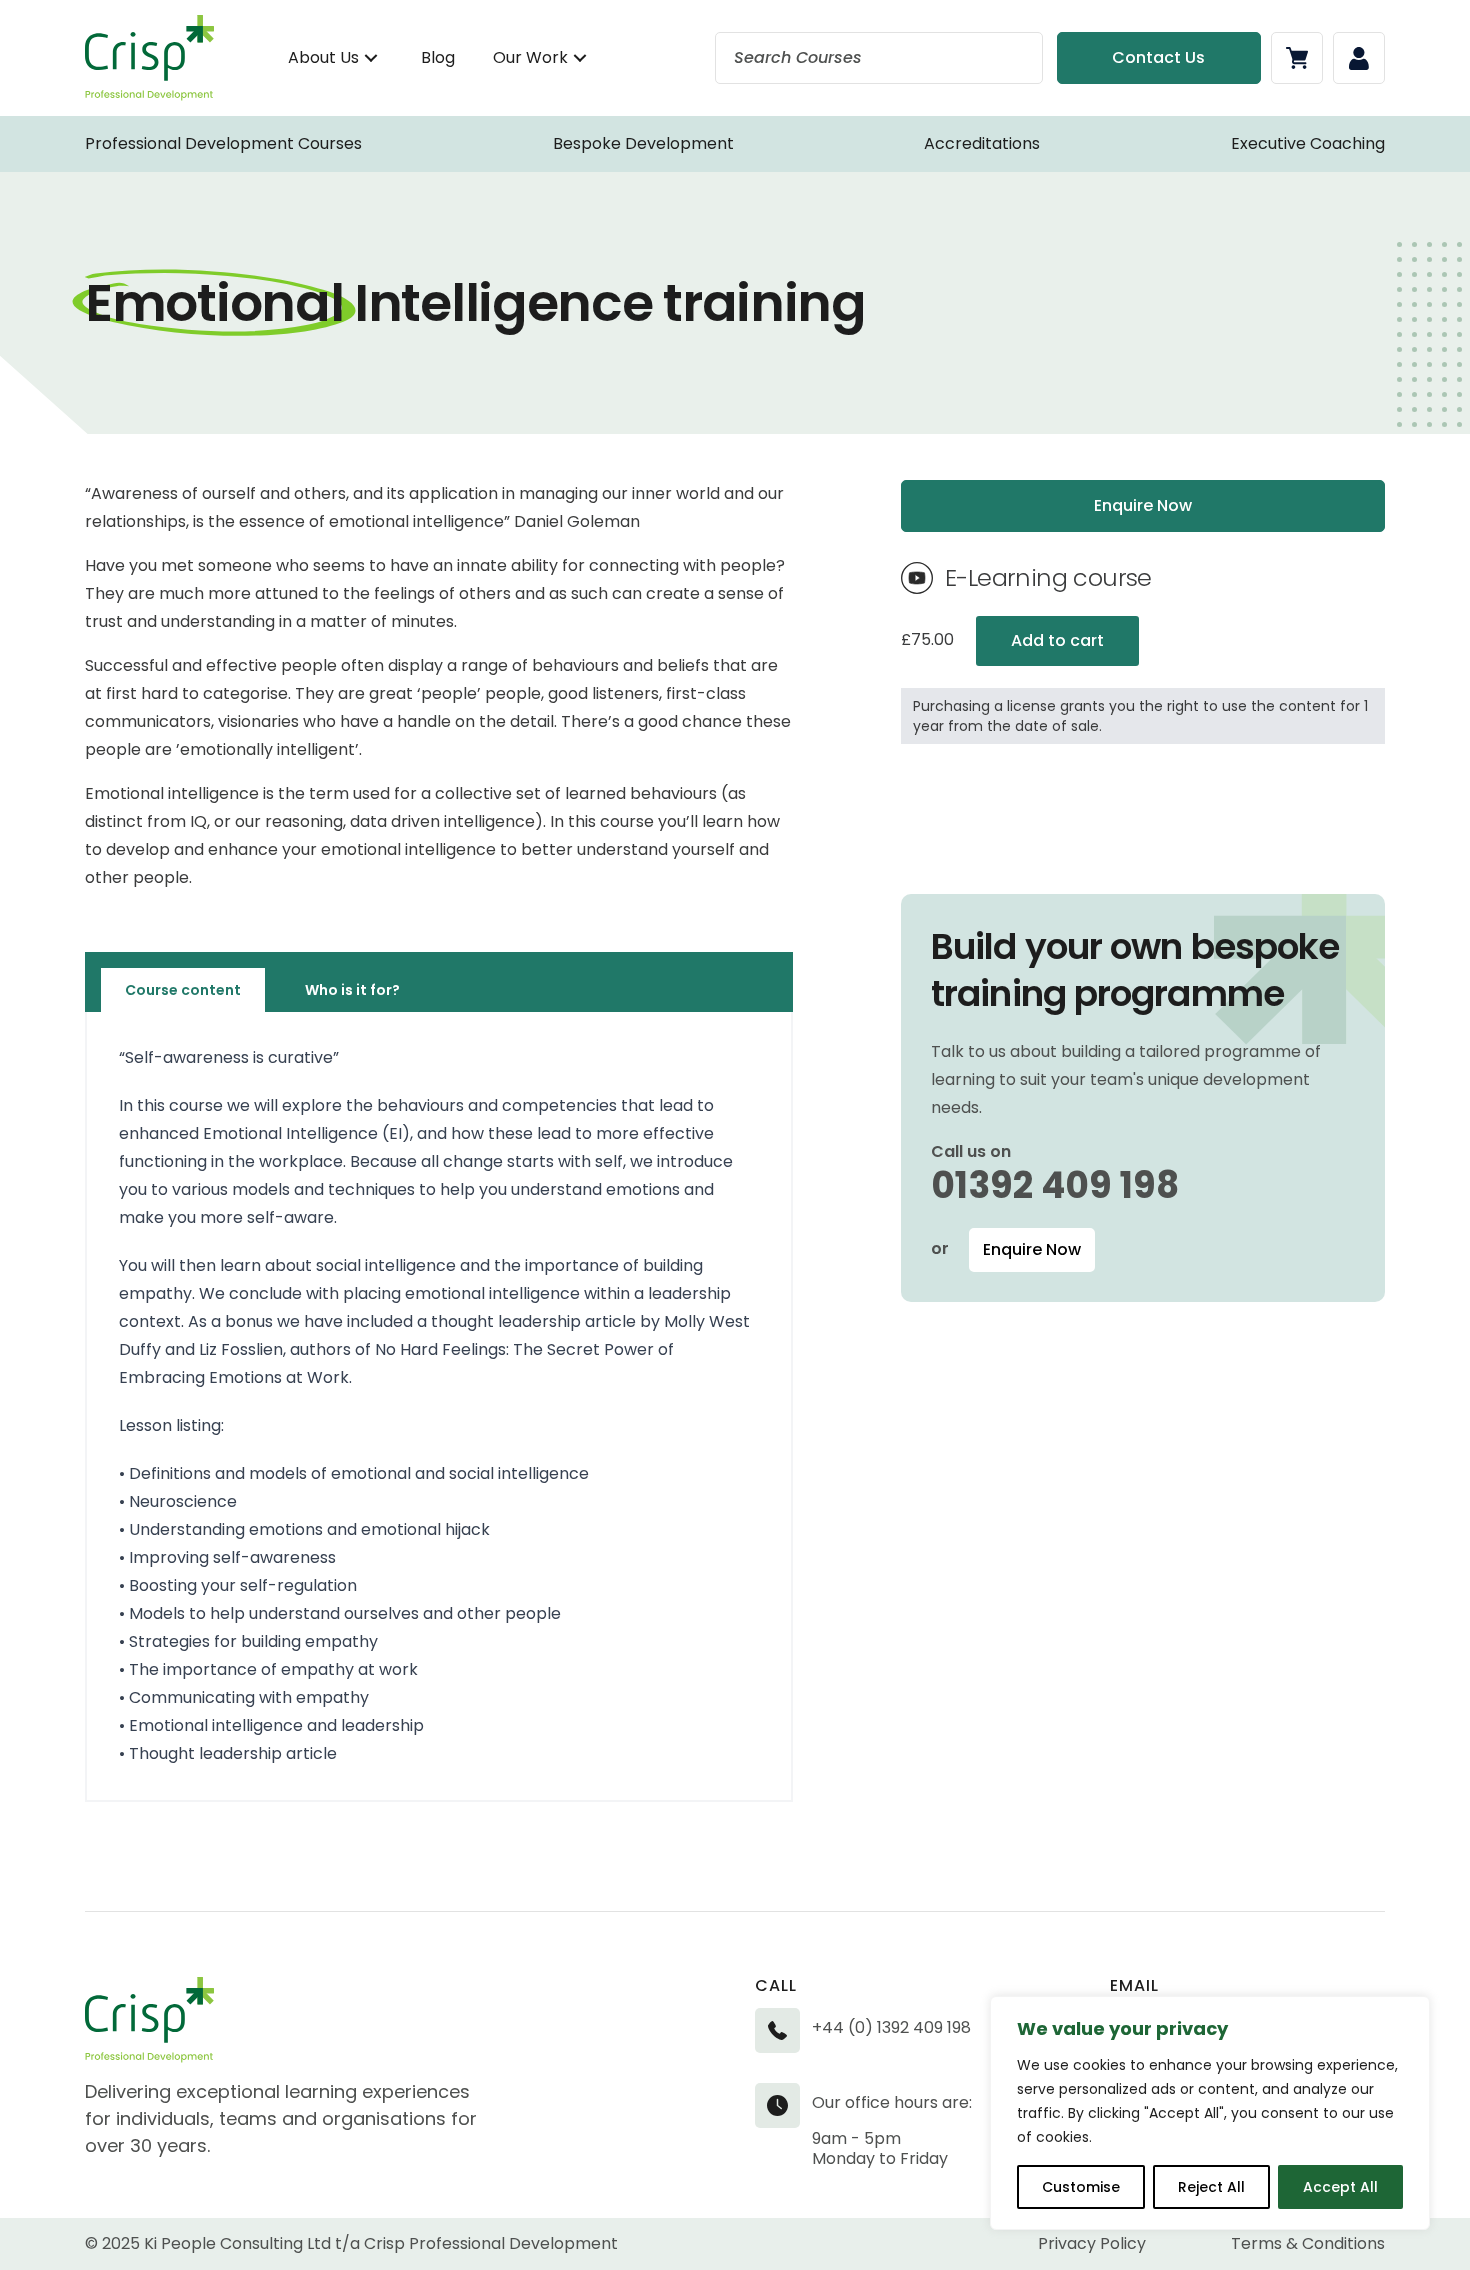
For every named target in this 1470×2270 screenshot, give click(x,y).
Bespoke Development (643, 143)
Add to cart (1057, 640)
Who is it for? (352, 990)
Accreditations (982, 143)
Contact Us (1158, 57)
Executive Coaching (1308, 143)
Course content (183, 990)
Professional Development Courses (223, 143)
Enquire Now (1032, 1249)
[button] (371, 58)
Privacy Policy (1092, 2243)
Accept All (1340, 2187)
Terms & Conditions (1308, 2243)
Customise (1081, 2187)
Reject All (1211, 2187)
